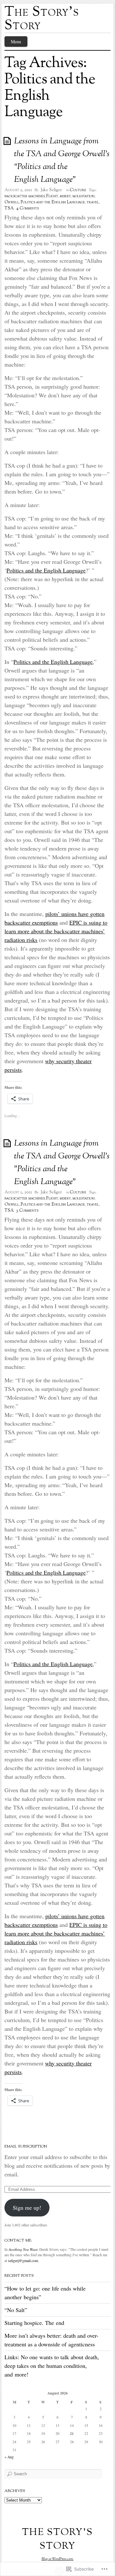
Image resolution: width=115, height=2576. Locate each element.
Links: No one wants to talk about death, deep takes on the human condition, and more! (52, 2366)
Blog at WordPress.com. (57, 2559)
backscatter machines (25, 196)
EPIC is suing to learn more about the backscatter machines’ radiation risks (56, 931)
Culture (78, 190)
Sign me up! (27, 2207)
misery (65, 196)
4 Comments (27, 208)
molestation (84, 196)
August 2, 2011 (18, 190)
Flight (52, 196)
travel (93, 202)
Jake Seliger (51, 190)
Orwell (12, 202)
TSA (9, 208)
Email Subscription (26, 2147)
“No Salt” (16, 2310)
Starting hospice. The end (34, 2323)
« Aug (9, 2457)
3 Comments (27, 1211)
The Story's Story (42, 19)
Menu (16, 42)
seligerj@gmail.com (23, 2261)
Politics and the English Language (53, 202)
